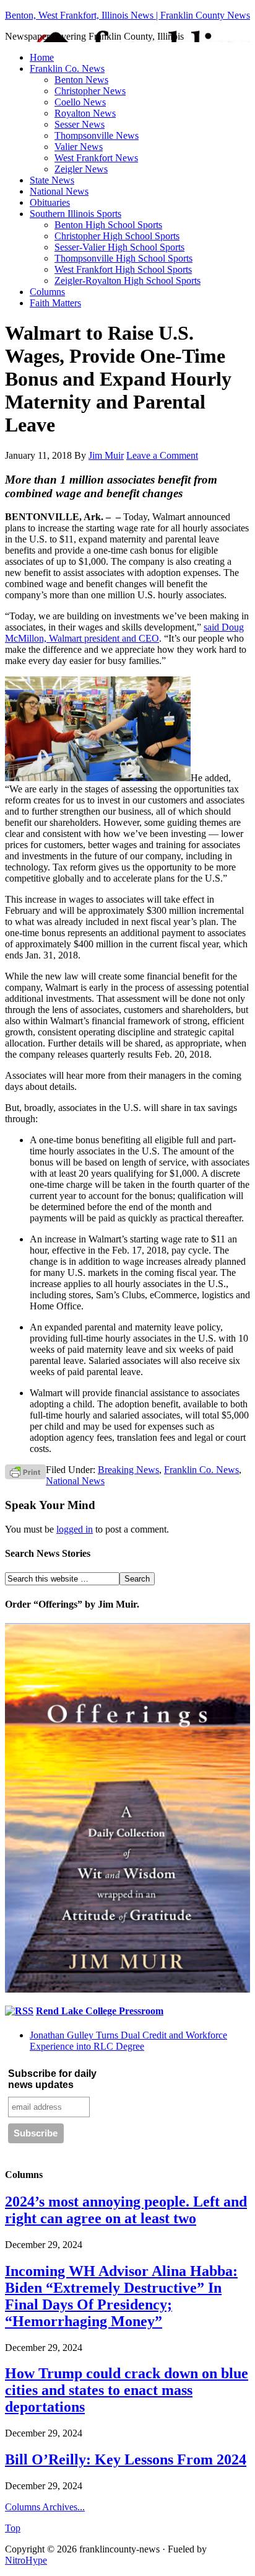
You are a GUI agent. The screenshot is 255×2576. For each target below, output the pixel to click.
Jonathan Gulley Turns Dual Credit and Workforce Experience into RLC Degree (128, 2041)
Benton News (81, 80)
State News (52, 180)
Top (13, 2528)
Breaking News (128, 1470)
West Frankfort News (96, 158)
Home (42, 57)
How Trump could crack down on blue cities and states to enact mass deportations (127, 2390)
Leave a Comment (162, 455)
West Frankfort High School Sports (123, 269)
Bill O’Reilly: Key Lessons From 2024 (126, 2459)
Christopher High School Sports (117, 236)
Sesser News (80, 124)
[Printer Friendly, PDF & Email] (25, 1472)
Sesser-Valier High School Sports (119, 247)
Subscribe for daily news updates (52, 2079)
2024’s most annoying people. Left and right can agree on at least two (126, 2210)
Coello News (80, 102)
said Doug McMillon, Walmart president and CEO (124, 633)
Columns (47, 292)
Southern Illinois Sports (76, 214)
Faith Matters (55, 303)
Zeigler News (81, 169)
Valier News (79, 147)
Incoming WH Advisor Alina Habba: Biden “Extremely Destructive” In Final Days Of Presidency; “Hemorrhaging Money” (121, 2296)
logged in (75, 1529)
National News (59, 191)
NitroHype (26, 2560)
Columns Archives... (45, 2507)
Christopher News (90, 91)
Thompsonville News (97, 135)
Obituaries (50, 202)
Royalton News (85, 113)
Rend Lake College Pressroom (100, 2011)
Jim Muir (106, 455)
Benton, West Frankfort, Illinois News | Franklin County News (127, 15)
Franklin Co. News (67, 69)
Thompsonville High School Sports (123, 258)
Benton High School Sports (108, 225)
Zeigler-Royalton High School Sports (127, 281)
